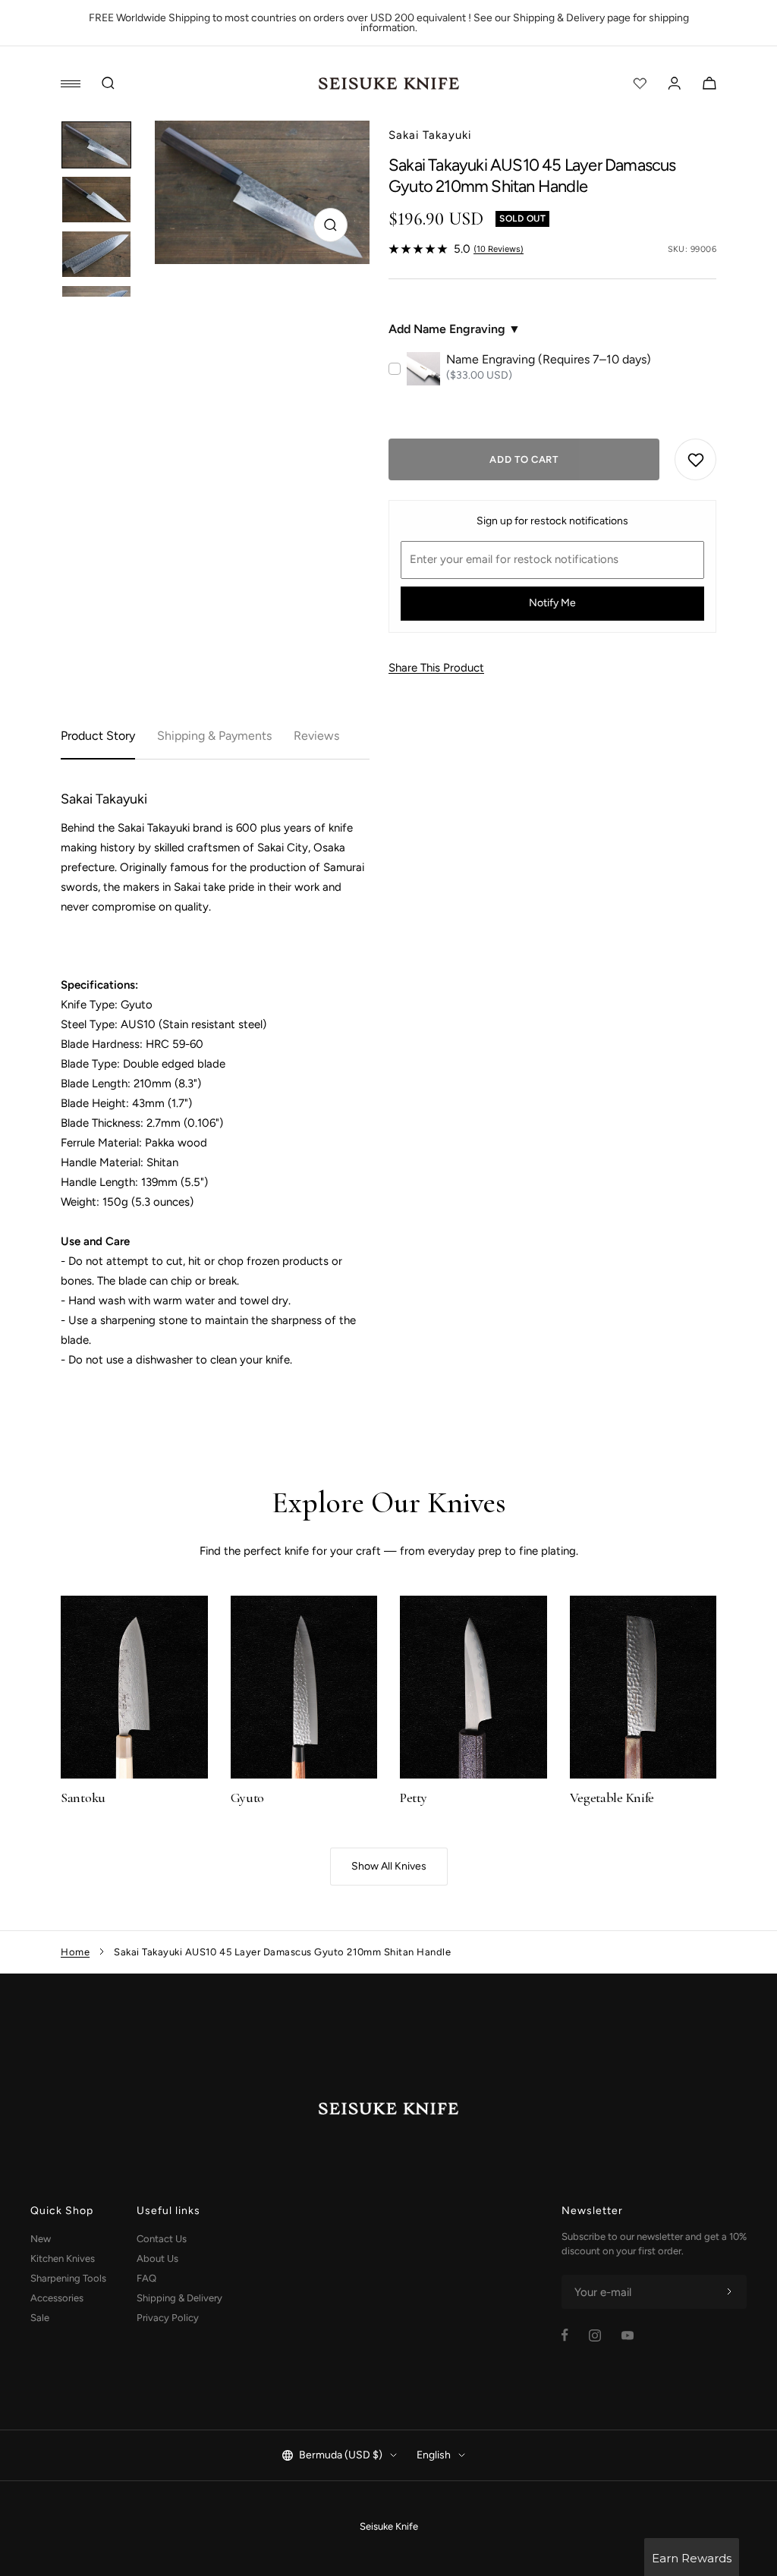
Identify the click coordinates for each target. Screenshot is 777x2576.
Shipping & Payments (214, 736)
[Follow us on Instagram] (595, 2335)
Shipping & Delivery (179, 2298)
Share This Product (436, 668)
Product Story (98, 736)
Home (75, 1952)
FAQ (146, 2278)
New (41, 2239)
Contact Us (162, 2239)
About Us (157, 2258)
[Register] (729, 2292)
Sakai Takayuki (430, 135)
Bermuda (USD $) (341, 2455)
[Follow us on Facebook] (565, 2335)
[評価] (640, 83)
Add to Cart (524, 459)
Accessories (57, 2298)
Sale (40, 2318)
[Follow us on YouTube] (628, 2335)
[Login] (675, 83)
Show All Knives (389, 1866)
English (434, 2455)
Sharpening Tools (68, 2278)
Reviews (316, 736)
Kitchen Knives (63, 2258)
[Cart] (709, 83)
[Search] (109, 83)
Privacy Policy (168, 2318)
